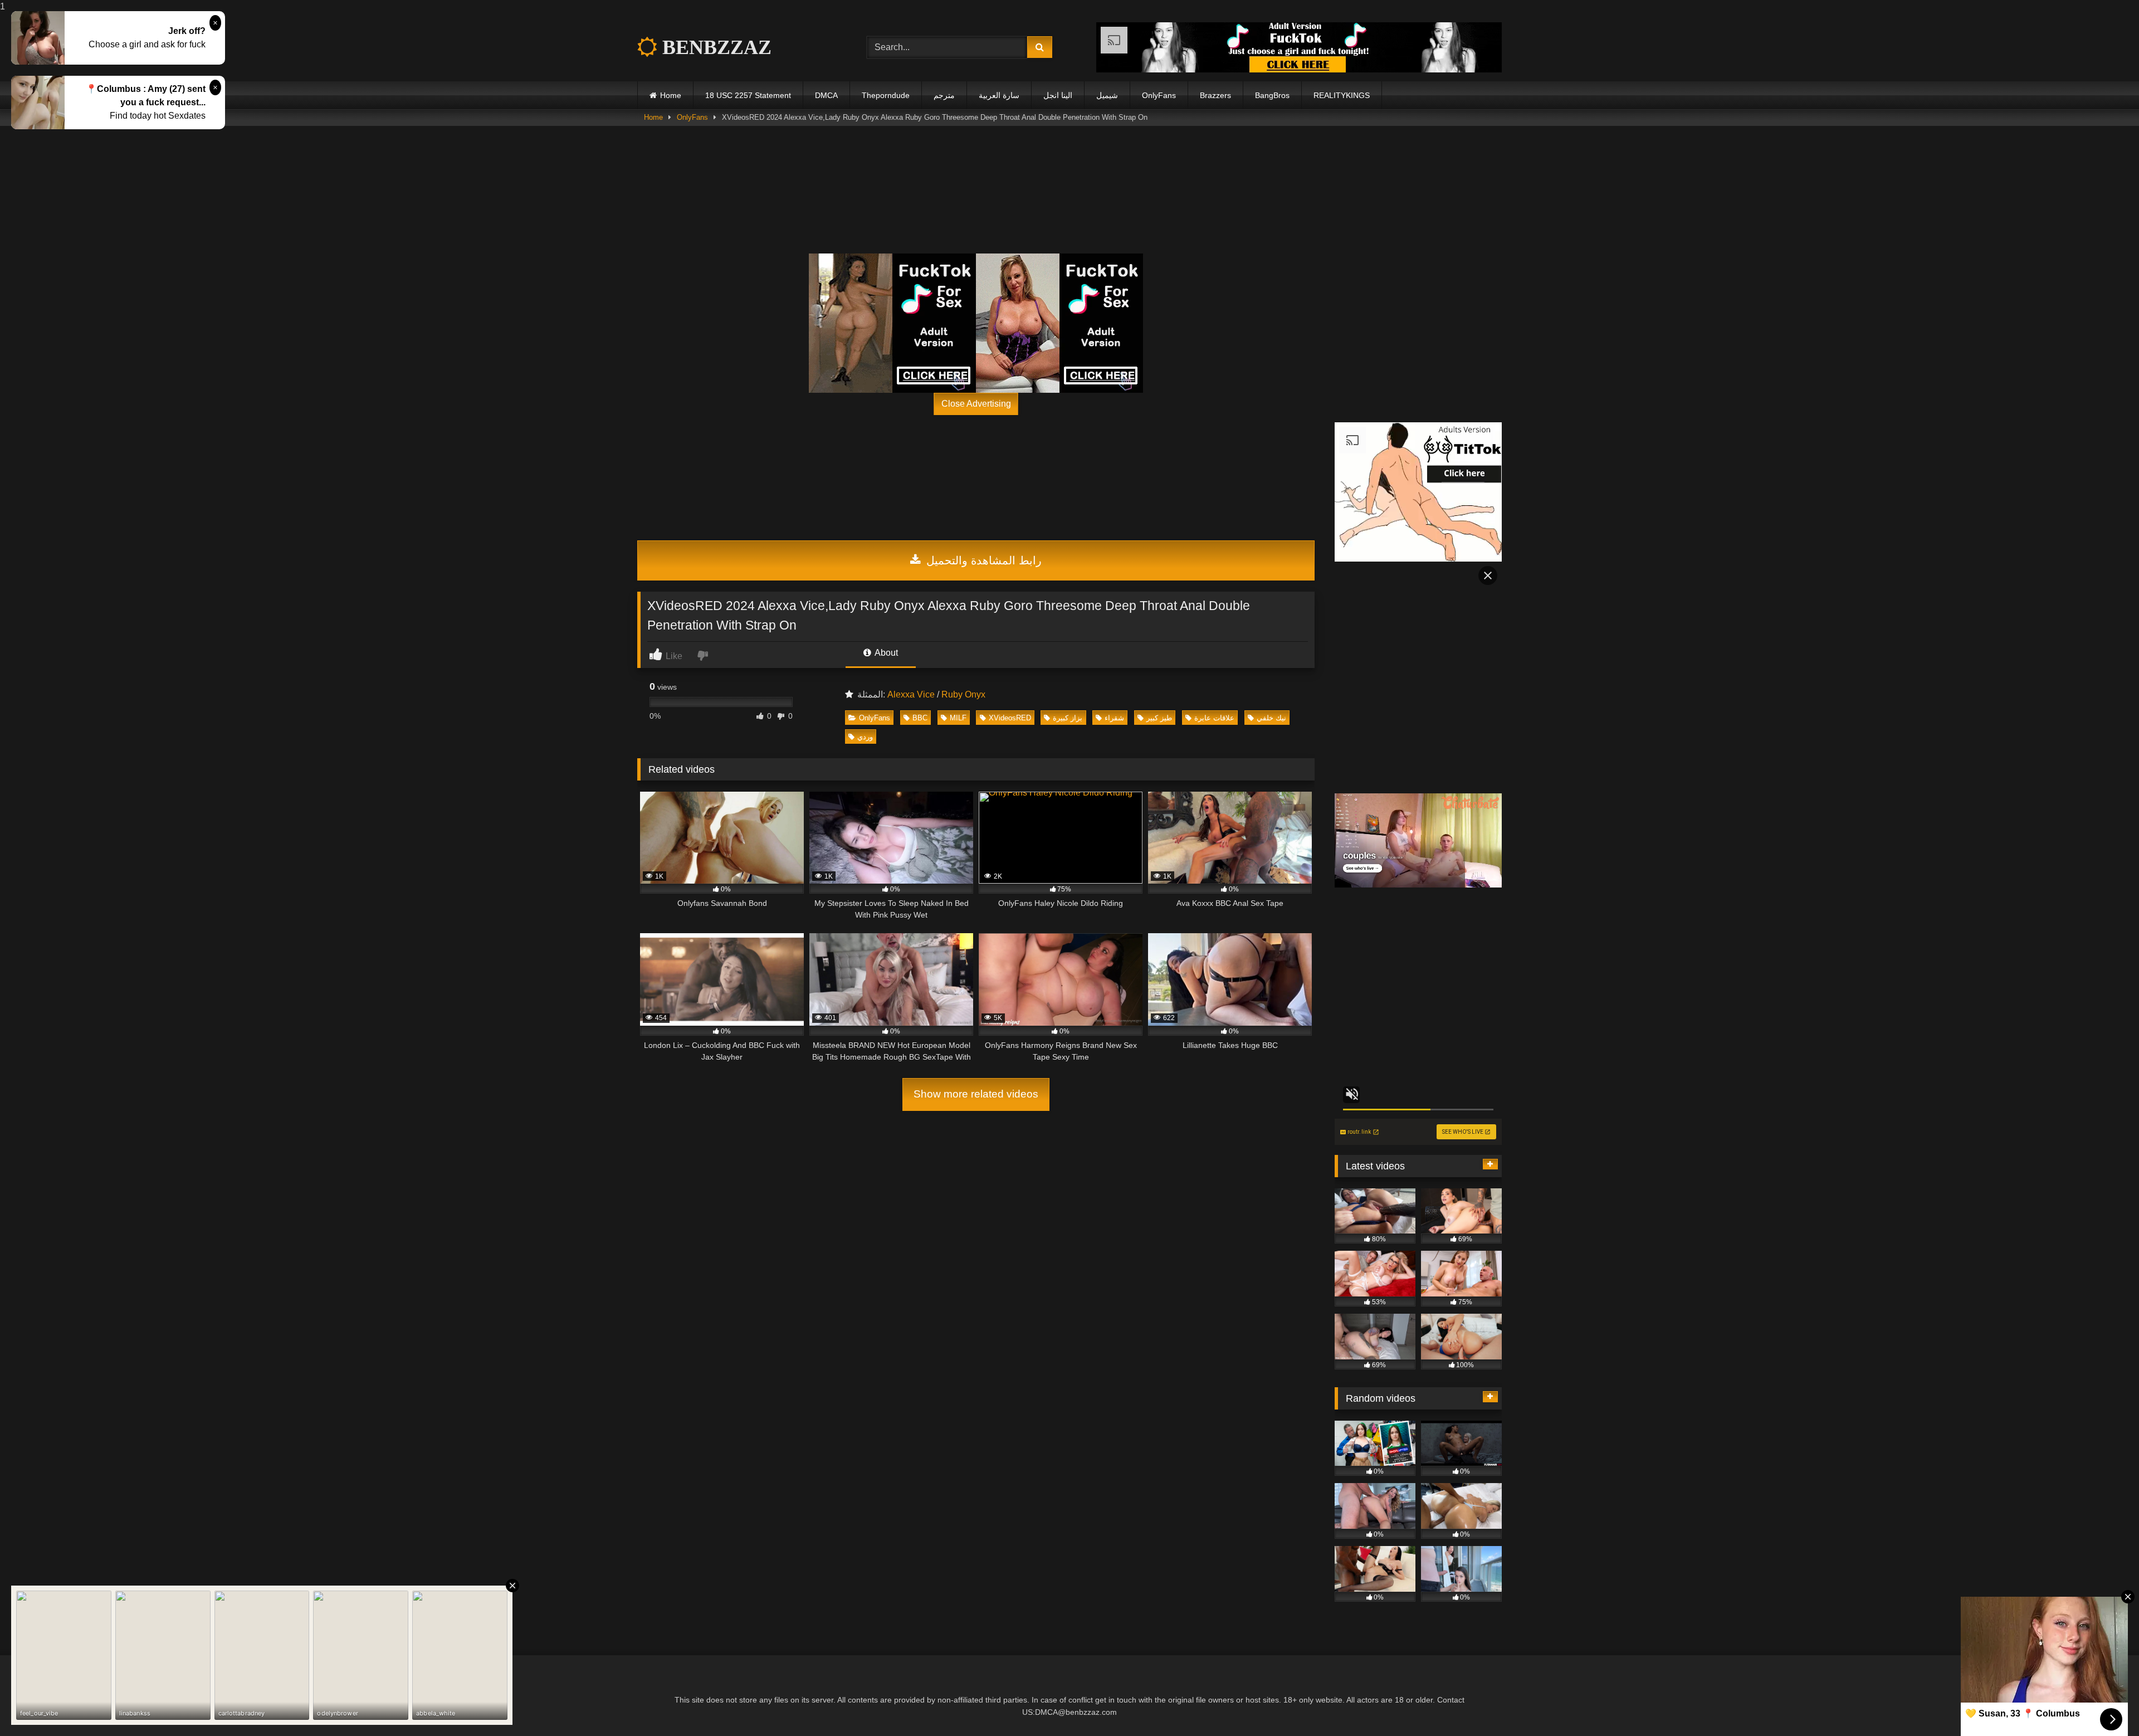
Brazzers (1215, 95)
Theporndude (886, 95)
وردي (865, 737)
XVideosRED (1010, 718)
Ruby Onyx (963, 694)
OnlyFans (1159, 95)
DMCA (826, 95)
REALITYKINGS (1342, 95)
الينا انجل (1058, 95)
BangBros (1272, 95)
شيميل (1107, 95)
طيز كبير (1159, 718)
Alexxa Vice (911, 694)
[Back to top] (2104, 1705)
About (885, 653)
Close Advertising (976, 404)
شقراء (1114, 718)
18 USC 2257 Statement (748, 95)
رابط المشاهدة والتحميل (982, 560)
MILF (958, 718)
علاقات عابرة (1214, 718)
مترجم (944, 95)
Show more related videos (976, 1094)
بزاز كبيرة (1068, 718)
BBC (920, 718)
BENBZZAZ (714, 47)
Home (671, 95)
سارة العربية (999, 95)
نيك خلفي (1271, 718)
